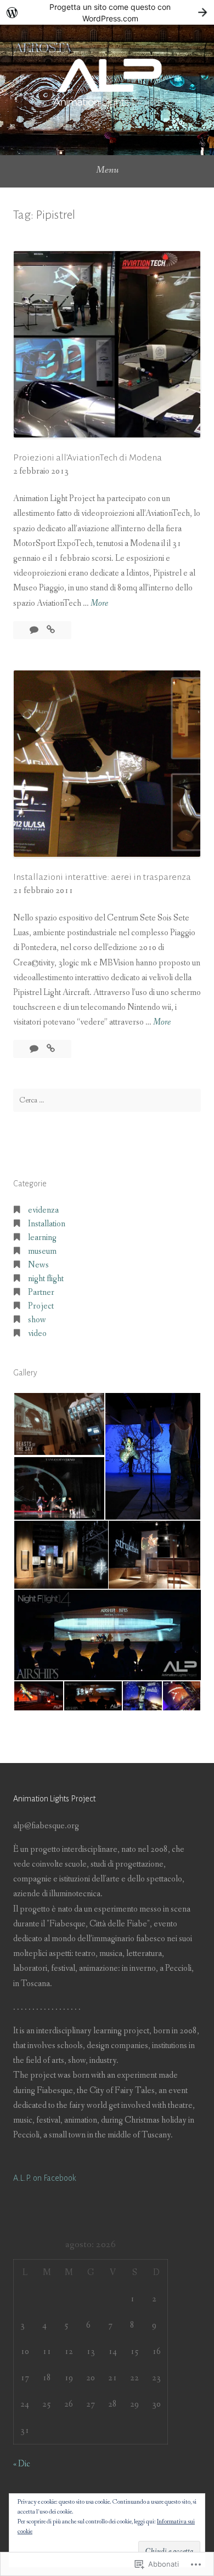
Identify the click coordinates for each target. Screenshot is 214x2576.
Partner (41, 1292)
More (99, 604)
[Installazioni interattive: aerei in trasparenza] (51, 1049)
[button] (59, 1424)
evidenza (43, 1210)
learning (42, 1238)
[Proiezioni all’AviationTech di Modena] (51, 630)
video (37, 1334)
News (38, 1265)
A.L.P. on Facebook (45, 2178)
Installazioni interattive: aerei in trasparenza (102, 877)
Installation (47, 1224)
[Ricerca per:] (107, 1100)
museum (42, 1251)
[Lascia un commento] (35, 630)
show (37, 1320)
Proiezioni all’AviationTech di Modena (88, 458)
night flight (46, 1279)
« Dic (22, 2464)
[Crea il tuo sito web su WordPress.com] (107, 12)
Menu (107, 170)
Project (41, 1306)
